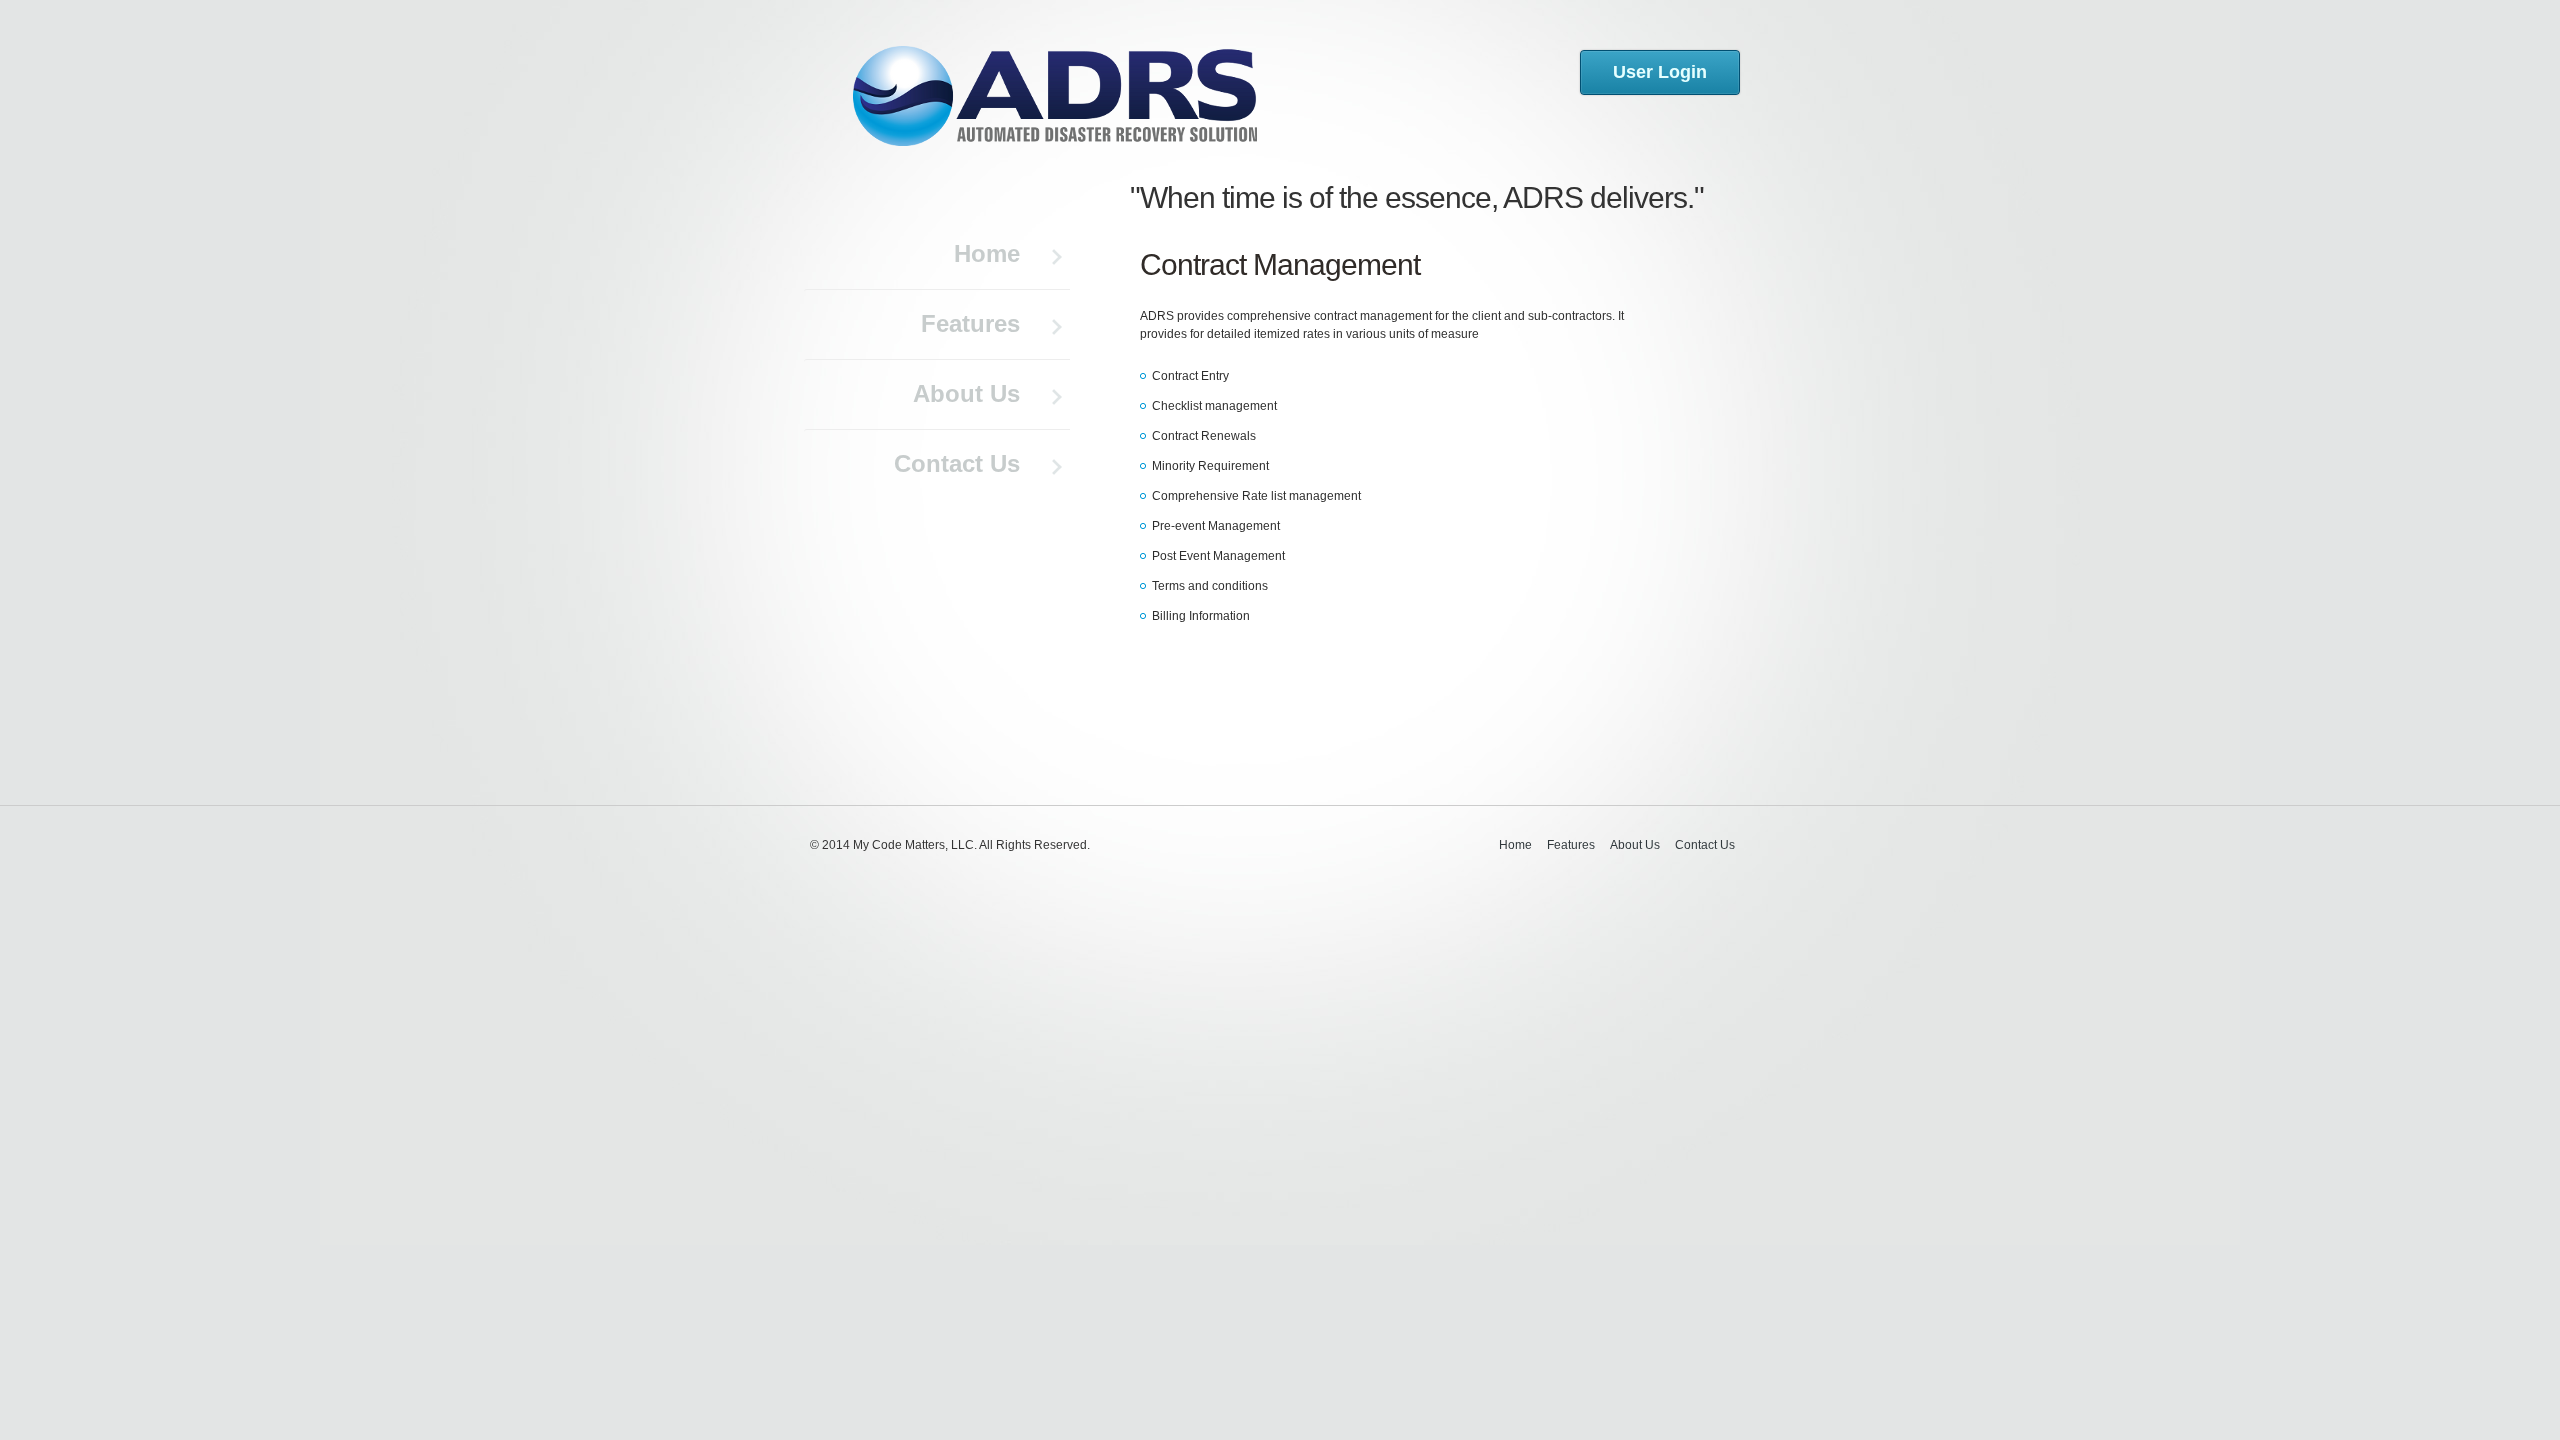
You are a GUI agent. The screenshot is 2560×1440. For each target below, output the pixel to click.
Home (987, 253)
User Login (1660, 72)
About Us (966, 393)
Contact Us (957, 463)
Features (970, 323)
